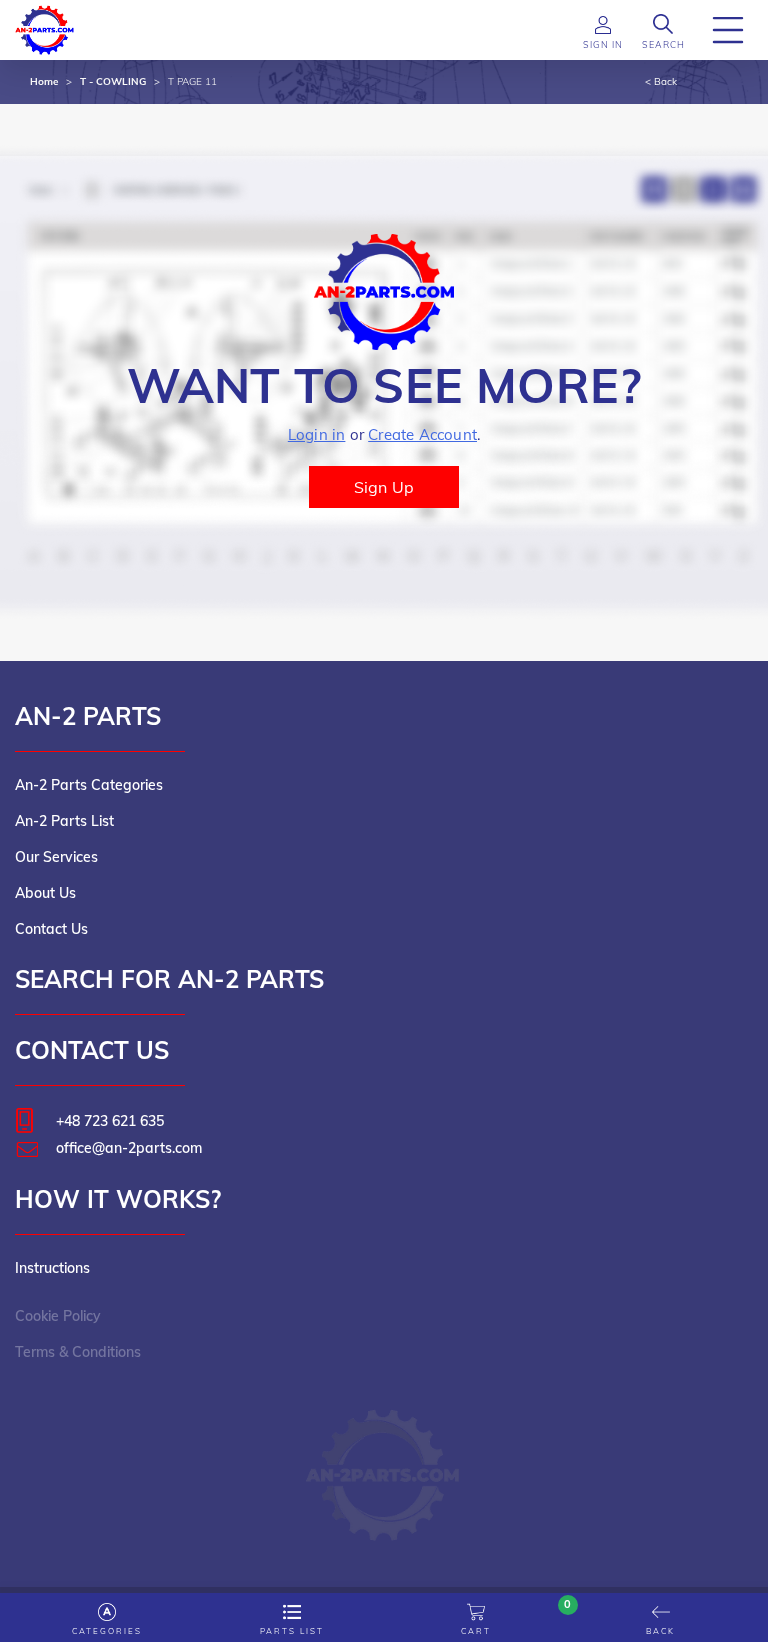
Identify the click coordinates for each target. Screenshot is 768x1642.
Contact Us (51, 929)
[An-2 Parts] (384, 1465)
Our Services (56, 857)
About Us (45, 893)
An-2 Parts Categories (89, 785)
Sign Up (384, 487)
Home (44, 81)
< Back (661, 81)
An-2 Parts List (64, 821)
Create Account (422, 434)
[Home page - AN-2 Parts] (45, 28)
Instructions (52, 1268)
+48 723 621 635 (110, 1121)
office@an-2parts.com (129, 1148)
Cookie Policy (58, 1316)
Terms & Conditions (78, 1352)
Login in (317, 434)
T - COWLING (113, 81)
